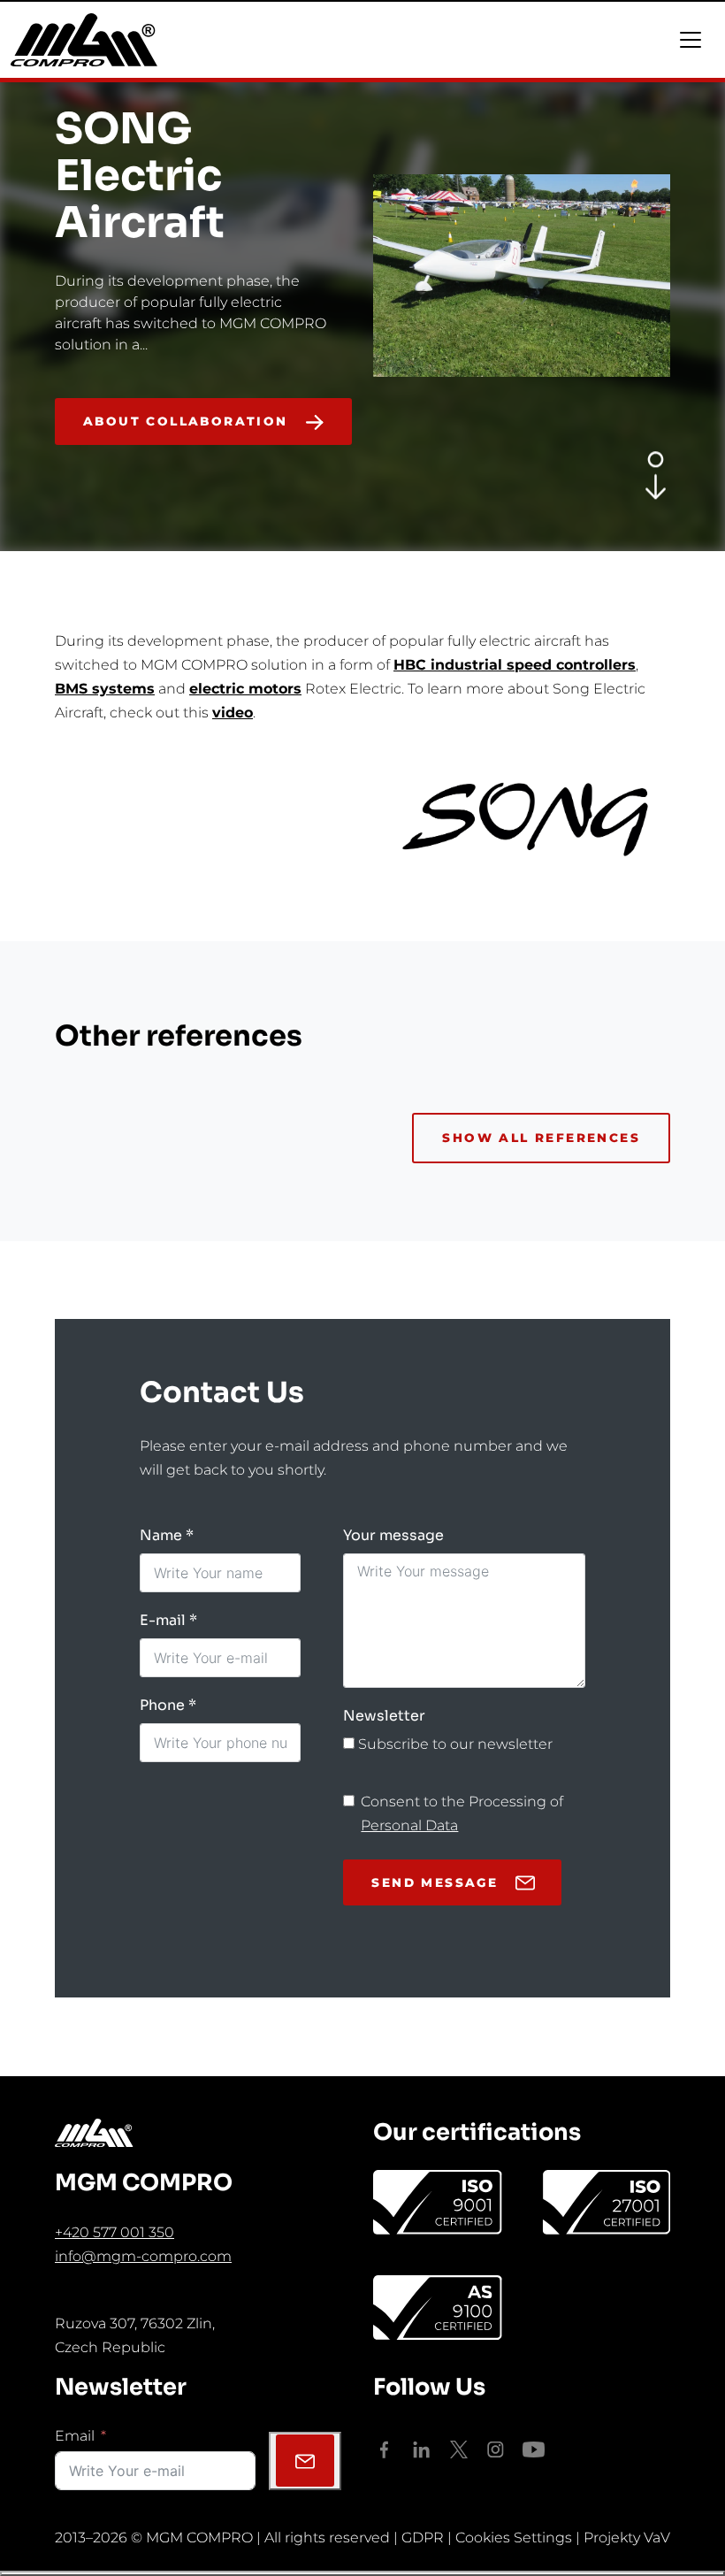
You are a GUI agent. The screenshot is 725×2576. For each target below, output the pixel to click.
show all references (541, 1138)
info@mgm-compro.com (143, 2256)
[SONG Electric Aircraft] (656, 485)
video (233, 713)
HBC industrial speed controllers (515, 665)
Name (161, 1535)
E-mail (163, 1620)
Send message (435, 1882)
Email (75, 2436)
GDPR (423, 2538)
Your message (393, 1535)
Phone (162, 1705)
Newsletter (384, 1716)
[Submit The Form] (305, 2461)
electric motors (245, 689)
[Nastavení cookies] (362, 2573)
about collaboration (186, 421)
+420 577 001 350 (114, 2232)
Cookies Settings (514, 2538)
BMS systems (105, 689)
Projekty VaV (627, 2538)
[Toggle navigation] (691, 40)
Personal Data (409, 1825)
